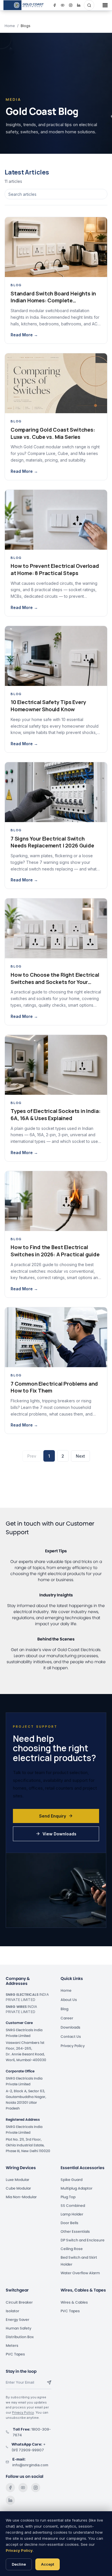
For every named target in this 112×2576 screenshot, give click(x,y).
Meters (12, 2345)
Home (10, 26)
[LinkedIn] (10, 2500)
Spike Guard (72, 2180)
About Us (69, 2000)
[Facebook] (10, 2488)
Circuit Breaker (19, 2302)
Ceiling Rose (72, 2249)
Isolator (12, 2311)
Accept (48, 2564)
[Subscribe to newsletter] (49, 2382)
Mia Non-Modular (21, 2197)
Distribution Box (20, 2337)
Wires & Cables (74, 2302)
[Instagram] (36, 2488)
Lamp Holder (72, 2214)
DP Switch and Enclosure (83, 2240)
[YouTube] (23, 2488)
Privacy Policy (73, 2046)
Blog (64, 2009)
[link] (24, 5)
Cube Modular (18, 2188)
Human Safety (19, 2328)
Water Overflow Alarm (80, 2273)
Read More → (24, 335)
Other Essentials (75, 2231)
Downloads (71, 2027)
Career (67, 2018)
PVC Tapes (15, 2354)
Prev (32, 1456)
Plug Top (68, 2197)
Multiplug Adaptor (77, 2188)
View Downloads (59, 1834)
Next (80, 1456)
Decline (19, 2564)
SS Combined (73, 2206)
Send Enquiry (53, 1816)
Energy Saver (18, 2320)
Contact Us (71, 2037)
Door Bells (69, 2223)
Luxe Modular (18, 2180)
